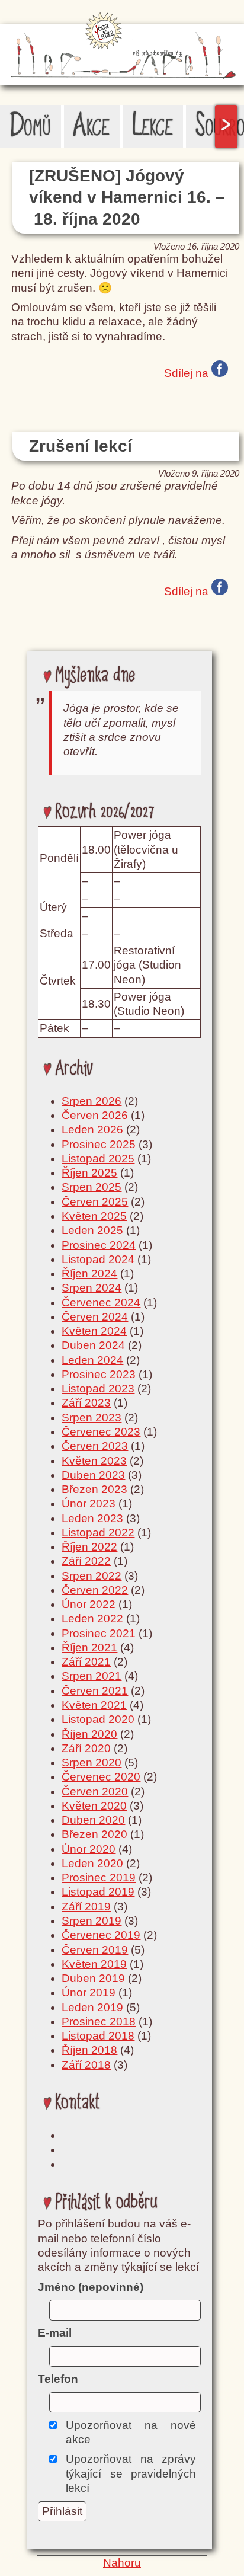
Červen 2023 (95, 1446)
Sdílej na (188, 372)
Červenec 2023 (101, 1432)
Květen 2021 (94, 1705)
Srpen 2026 (91, 1101)
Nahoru (122, 2563)
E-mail (55, 2333)
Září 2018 (86, 2065)
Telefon (58, 2379)
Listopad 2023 (98, 1388)
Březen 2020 (94, 1834)
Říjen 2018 (89, 2050)
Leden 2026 (92, 1129)
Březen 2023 (94, 1489)
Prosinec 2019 (99, 1877)
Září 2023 (86, 1403)
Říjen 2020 (89, 1734)
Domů (30, 126)
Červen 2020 (95, 1792)
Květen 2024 (94, 1331)
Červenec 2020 (101, 1777)
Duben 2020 (93, 1820)
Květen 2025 (94, 1216)
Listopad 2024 (98, 1259)
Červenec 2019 (101, 1935)
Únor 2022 (89, 1604)
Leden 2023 (92, 1518)
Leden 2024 (92, 1360)
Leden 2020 (92, 1863)
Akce (91, 126)
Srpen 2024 (91, 1288)
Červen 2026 (95, 1115)
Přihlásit (62, 2511)
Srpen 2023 (91, 1418)
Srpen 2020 (91, 1762)
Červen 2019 (95, 1950)
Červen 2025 (95, 1202)
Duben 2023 (93, 1475)
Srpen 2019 (91, 1921)
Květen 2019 (94, 1964)
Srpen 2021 (91, 1676)
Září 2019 (86, 1907)
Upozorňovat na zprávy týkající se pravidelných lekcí (131, 2473)
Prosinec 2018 (99, 2022)
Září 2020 (86, 1748)
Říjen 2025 (89, 1173)
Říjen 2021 (89, 1647)
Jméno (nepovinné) (91, 2287)
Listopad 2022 (98, 1533)
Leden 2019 (92, 2007)
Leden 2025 (92, 1230)
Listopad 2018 (98, 2036)
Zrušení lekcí (81, 446)
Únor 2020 (89, 1849)
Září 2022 (86, 1561)
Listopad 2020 (98, 1719)
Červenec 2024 (101, 1303)
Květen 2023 (94, 1461)
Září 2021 (86, 1662)
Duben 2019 (93, 1978)
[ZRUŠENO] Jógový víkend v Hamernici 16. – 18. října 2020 (127, 197)
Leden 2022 (92, 1618)
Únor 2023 (89, 1503)
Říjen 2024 (89, 1273)
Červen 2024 (95, 1317)
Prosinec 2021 (99, 1633)
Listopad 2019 (98, 1892)
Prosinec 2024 (99, 1245)
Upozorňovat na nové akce (131, 2432)
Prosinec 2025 (99, 1144)
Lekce (153, 126)
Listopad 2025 (98, 1158)
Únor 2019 (89, 1992)
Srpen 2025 (91, 1187)
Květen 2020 (94, 1806)
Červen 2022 (95, 1590)
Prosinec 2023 (99, 1374)
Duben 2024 (93, 1345)
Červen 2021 (95, 1691)
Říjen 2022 (89, 1547)
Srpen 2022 (91, 1576)
